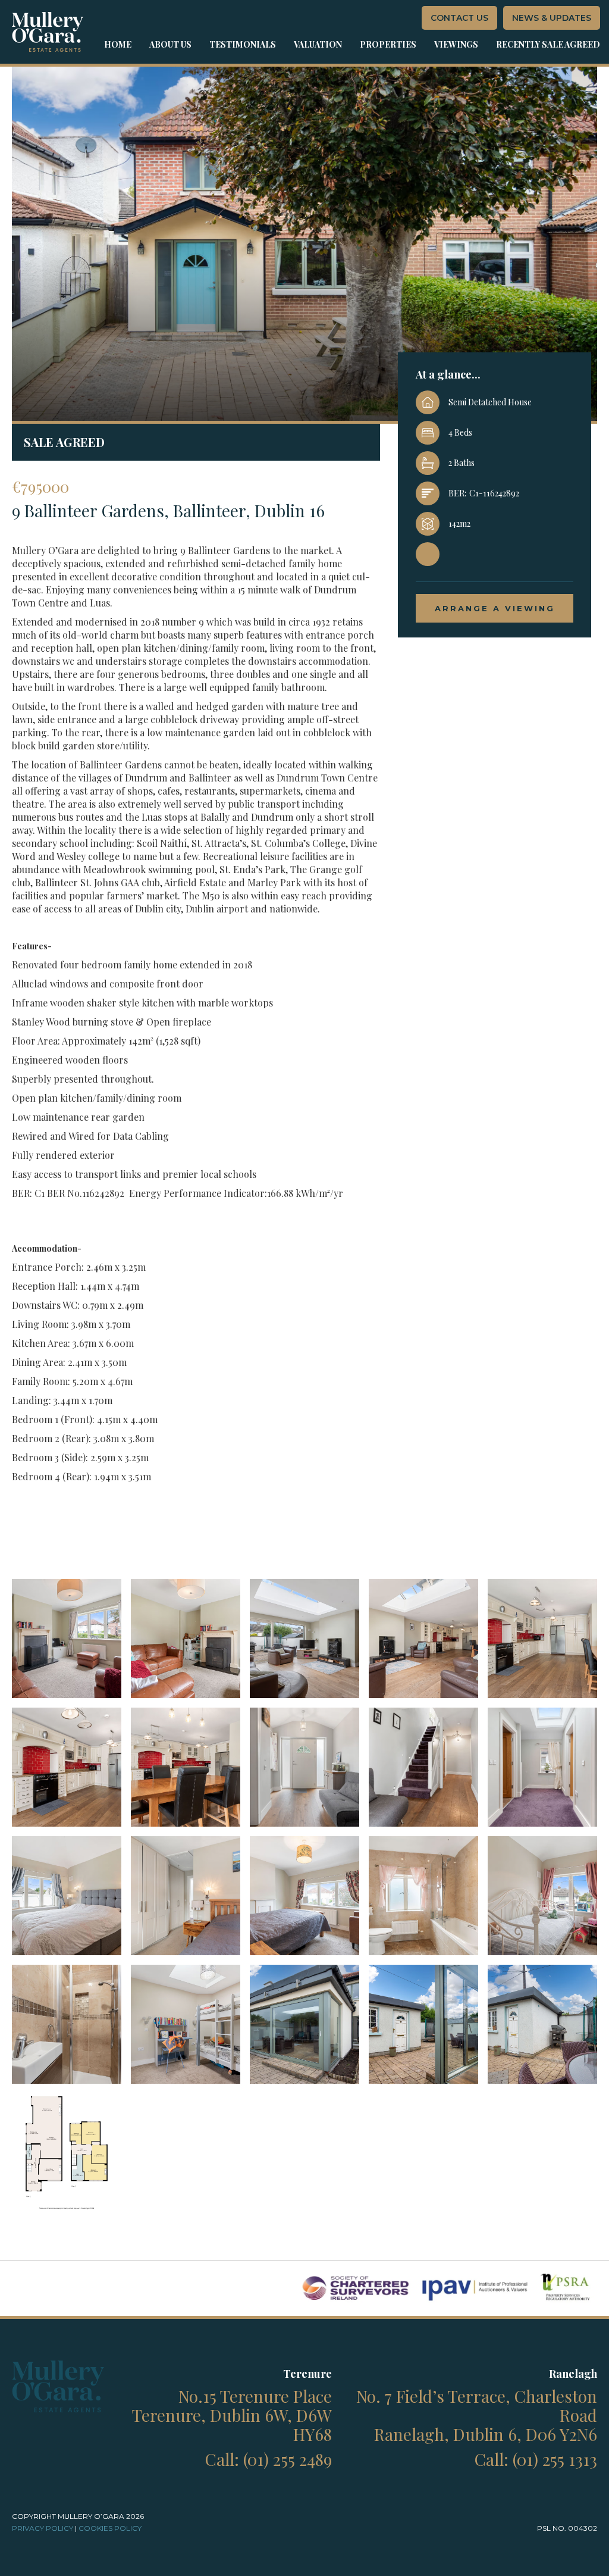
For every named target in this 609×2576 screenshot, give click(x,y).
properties (388, 44)
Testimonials (243, 44)
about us (170, 44)
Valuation (318, 44)
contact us (459, 18)
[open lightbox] (67, 1639)
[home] (48, 32)
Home (118, 44)
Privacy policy (43, 2528)
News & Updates (552, 18)
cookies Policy (110, 2528)
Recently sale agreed (548, 44)
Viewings (456, 44)
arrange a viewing (495, 608)
